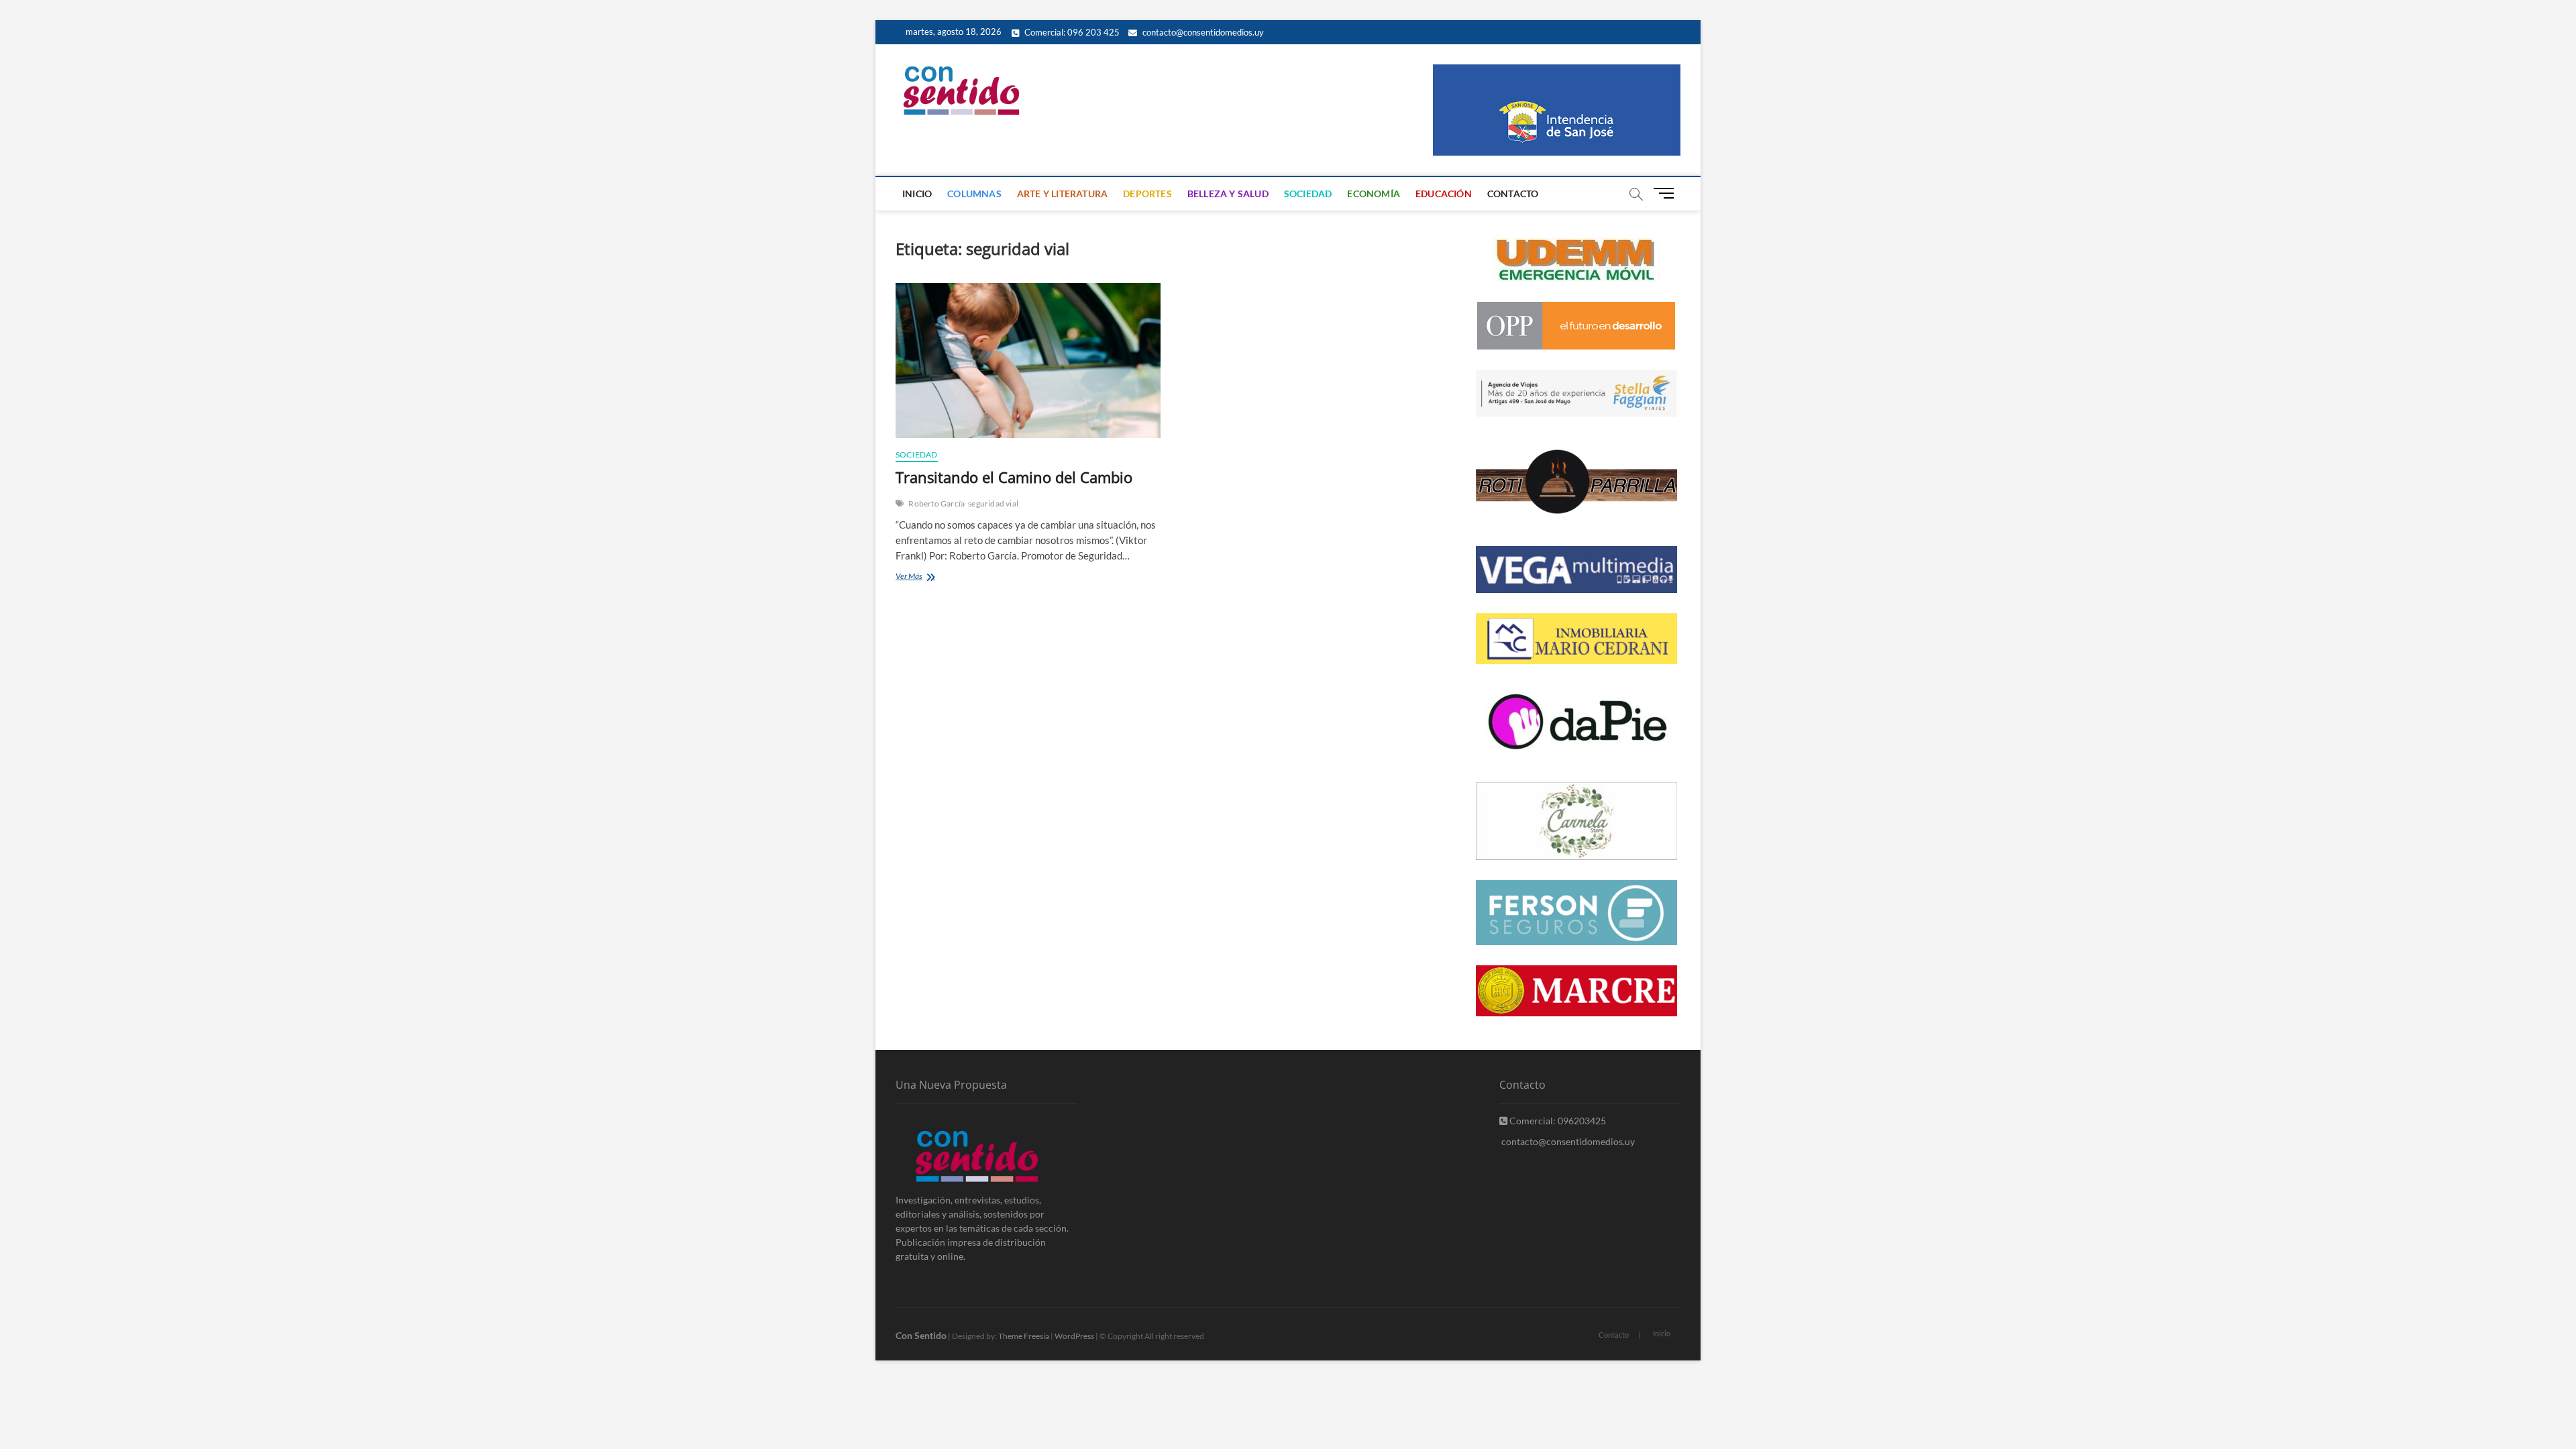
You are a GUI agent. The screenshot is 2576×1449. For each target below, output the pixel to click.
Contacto (1513, 194)
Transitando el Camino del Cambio (1014, 477)
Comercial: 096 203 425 (1071, 32)
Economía (1374, 194)
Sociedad (1308, 194)
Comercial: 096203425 (1557, 1121)
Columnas (974, 194)
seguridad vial (993, 503)
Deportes (1147, 194)
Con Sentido (921, 1335)
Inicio (917, 194)
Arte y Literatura (1062, 194)
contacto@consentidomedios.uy (1202, 32)
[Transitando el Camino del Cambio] (1028, 361)
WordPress (1074, 1336)
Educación (1444, 194)
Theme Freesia (1024, 1336)
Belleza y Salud (1228, 194)
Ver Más (928, 577)
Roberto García (936, 503)
